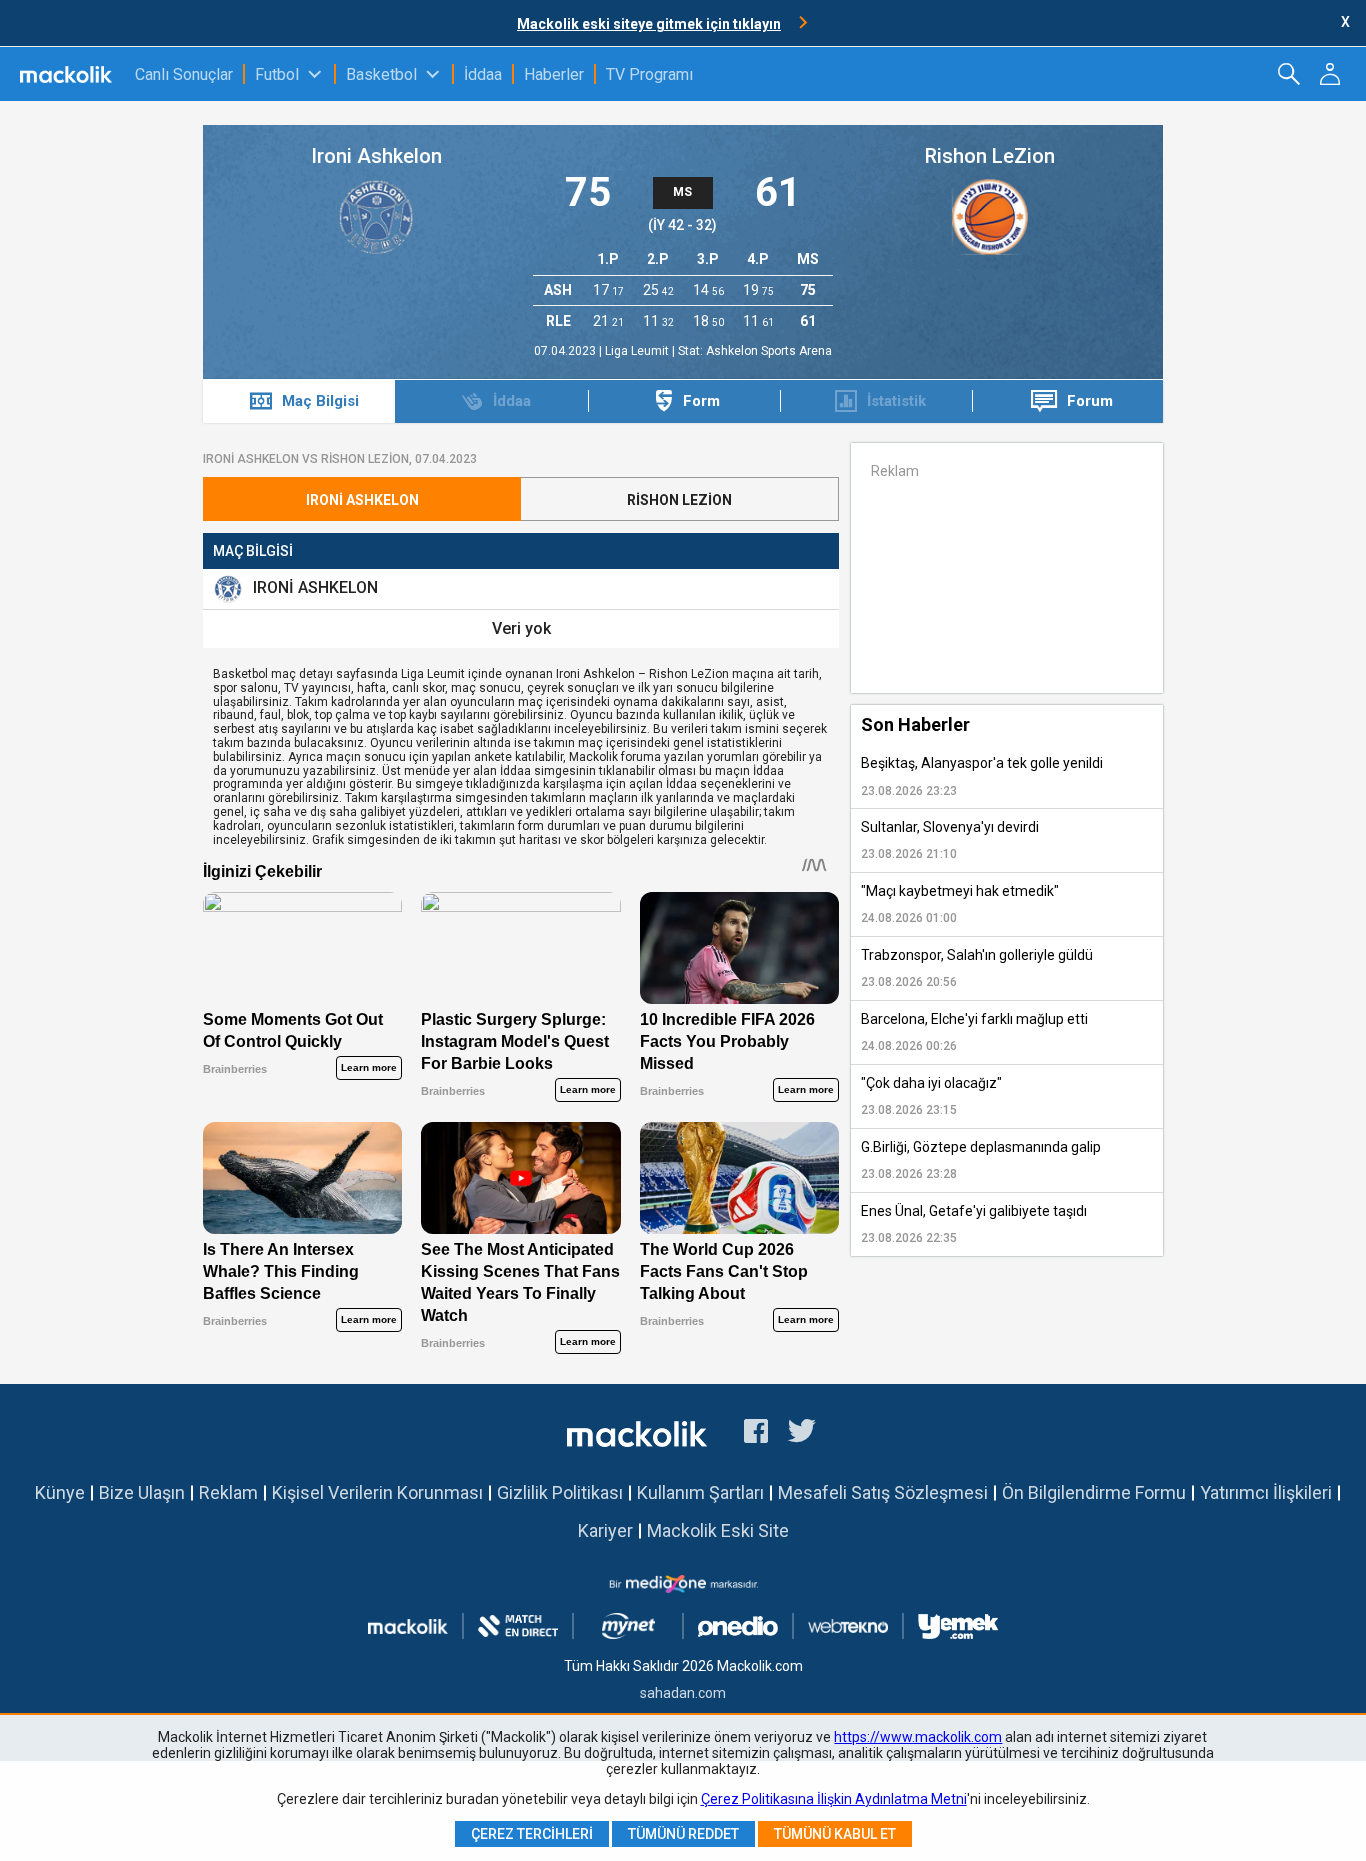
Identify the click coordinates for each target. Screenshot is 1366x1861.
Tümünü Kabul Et (835, 1834)
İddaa (483, 74)
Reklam (228, 1492)
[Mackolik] (67, 74)
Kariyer (605, 1530)
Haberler (554, 74)
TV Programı (649, 74)
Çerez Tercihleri (532, 1834)
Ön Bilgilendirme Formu (1094, 1492)
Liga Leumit (638, 351)
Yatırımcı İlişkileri (1266, 1492)
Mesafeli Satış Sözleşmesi (883, 1492)
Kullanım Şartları (700, 1492)
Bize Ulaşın (142, 1492)
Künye (60, 1492)
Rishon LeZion (990, 156)
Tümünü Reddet (683, 1834)
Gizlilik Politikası (560, 1492)
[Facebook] (756, 1434)
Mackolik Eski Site (718, 1530)
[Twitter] (802, 1434)
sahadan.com (683, 1693)
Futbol (277, 74)
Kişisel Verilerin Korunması (377, 1492)
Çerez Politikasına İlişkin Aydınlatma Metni (834, 1799)
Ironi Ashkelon (376, 156)
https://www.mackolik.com (918, 1737)
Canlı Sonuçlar (184, 74)
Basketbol (381, 74)
